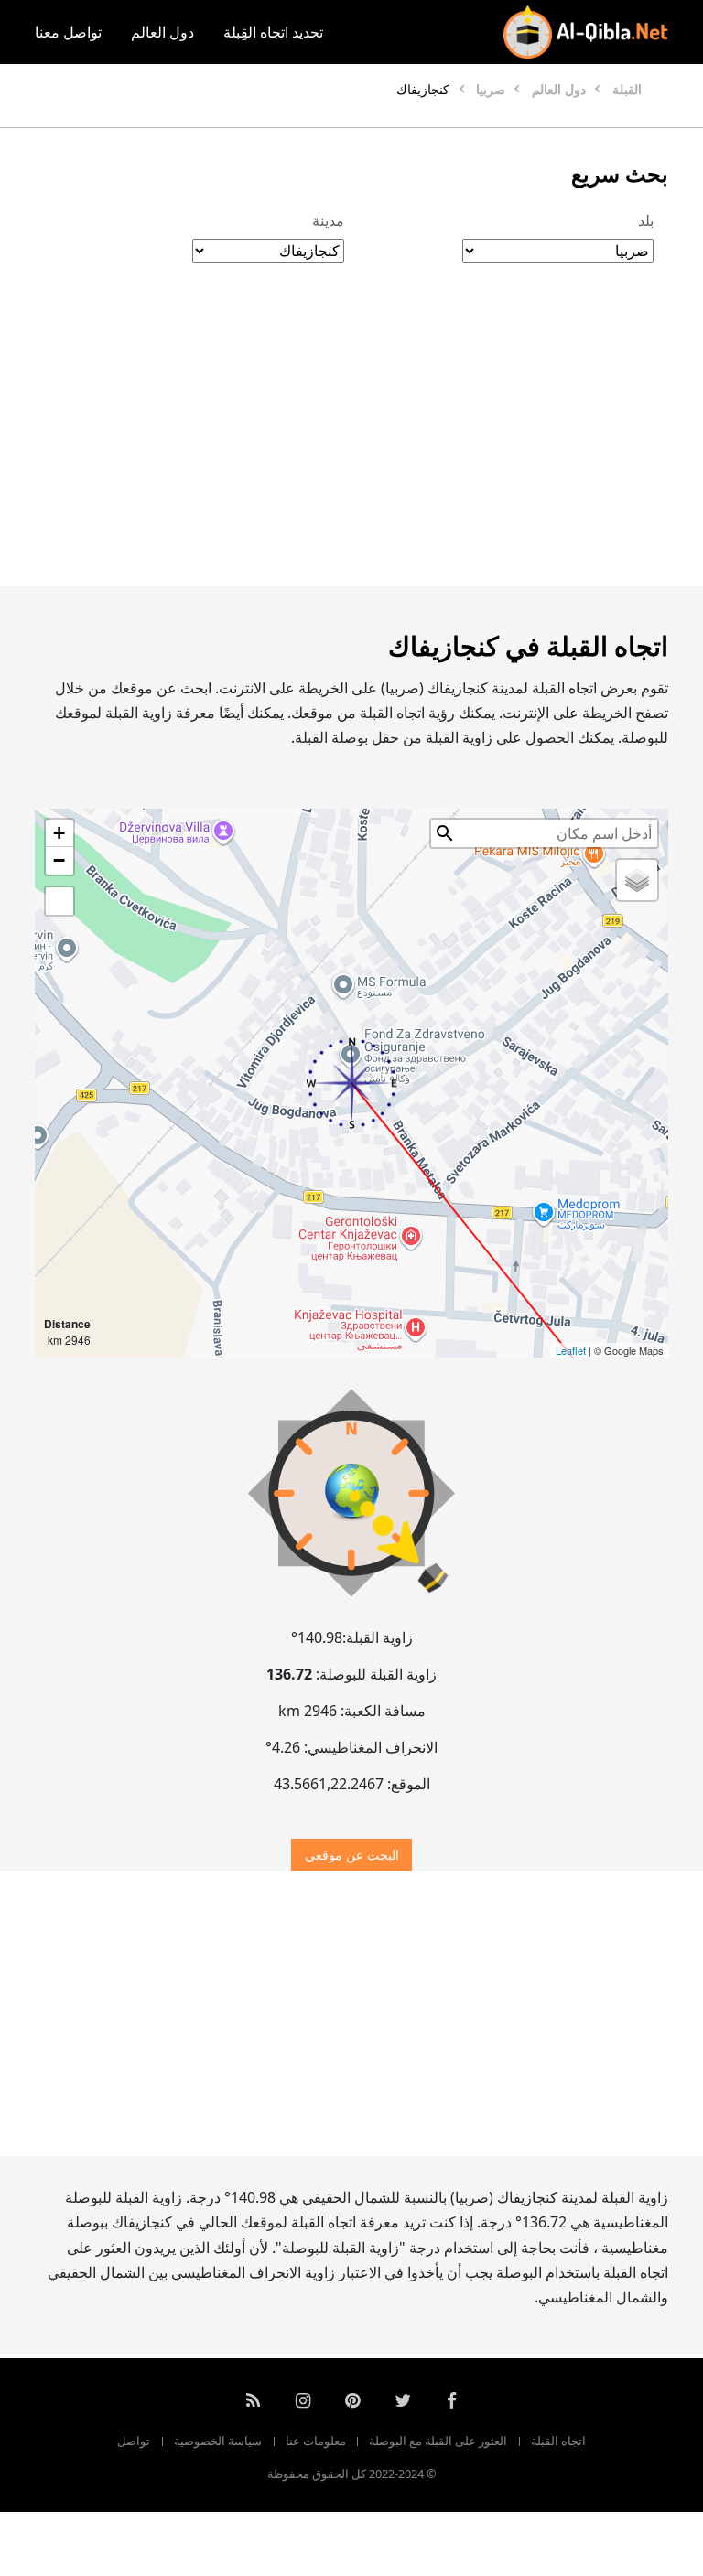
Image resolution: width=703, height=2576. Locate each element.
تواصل (134, 2441)
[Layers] (637, 880)
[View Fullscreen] (59, 901)
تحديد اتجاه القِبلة (273, 32)
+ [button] (59, 833)
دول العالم (162, 32)
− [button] (59, 860)
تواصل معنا (68, 32)
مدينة (328, 220)
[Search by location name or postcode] (445, 833)
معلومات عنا (316, 2441)
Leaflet (571, 1350)
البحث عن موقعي (352, 1855)
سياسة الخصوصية (218, 2441)
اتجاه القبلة (558, 2441)
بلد (646, 220)
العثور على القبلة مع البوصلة (438, 2441)
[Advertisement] (351, 444)
